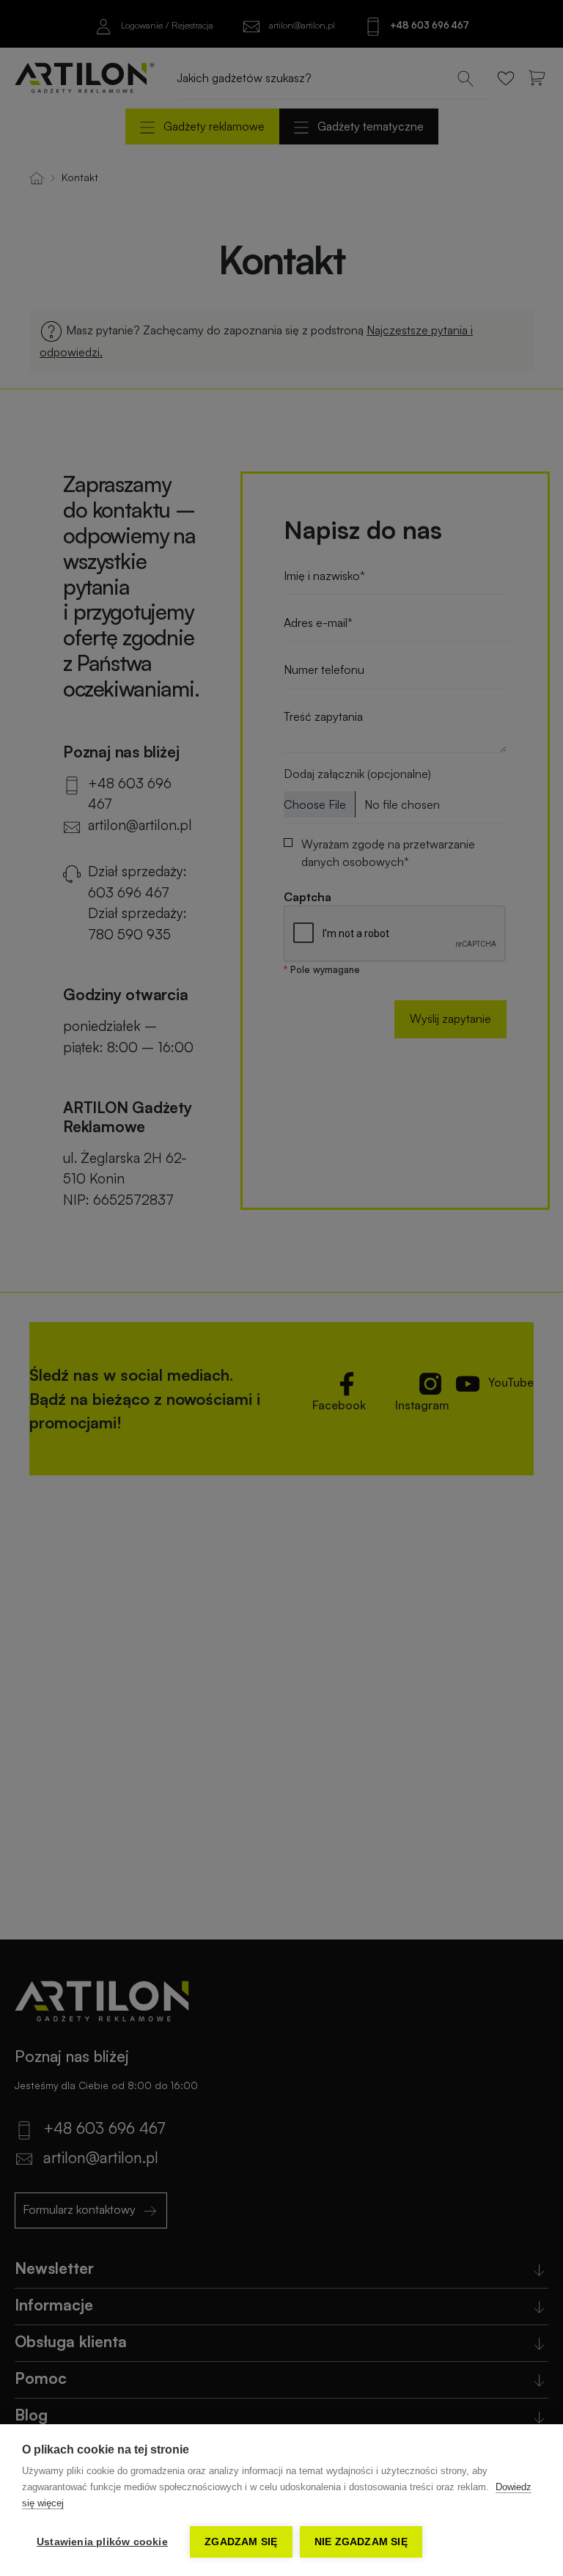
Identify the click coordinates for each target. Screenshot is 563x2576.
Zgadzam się (241, 2542)
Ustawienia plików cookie (102, 2542)
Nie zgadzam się (361, 2542)
